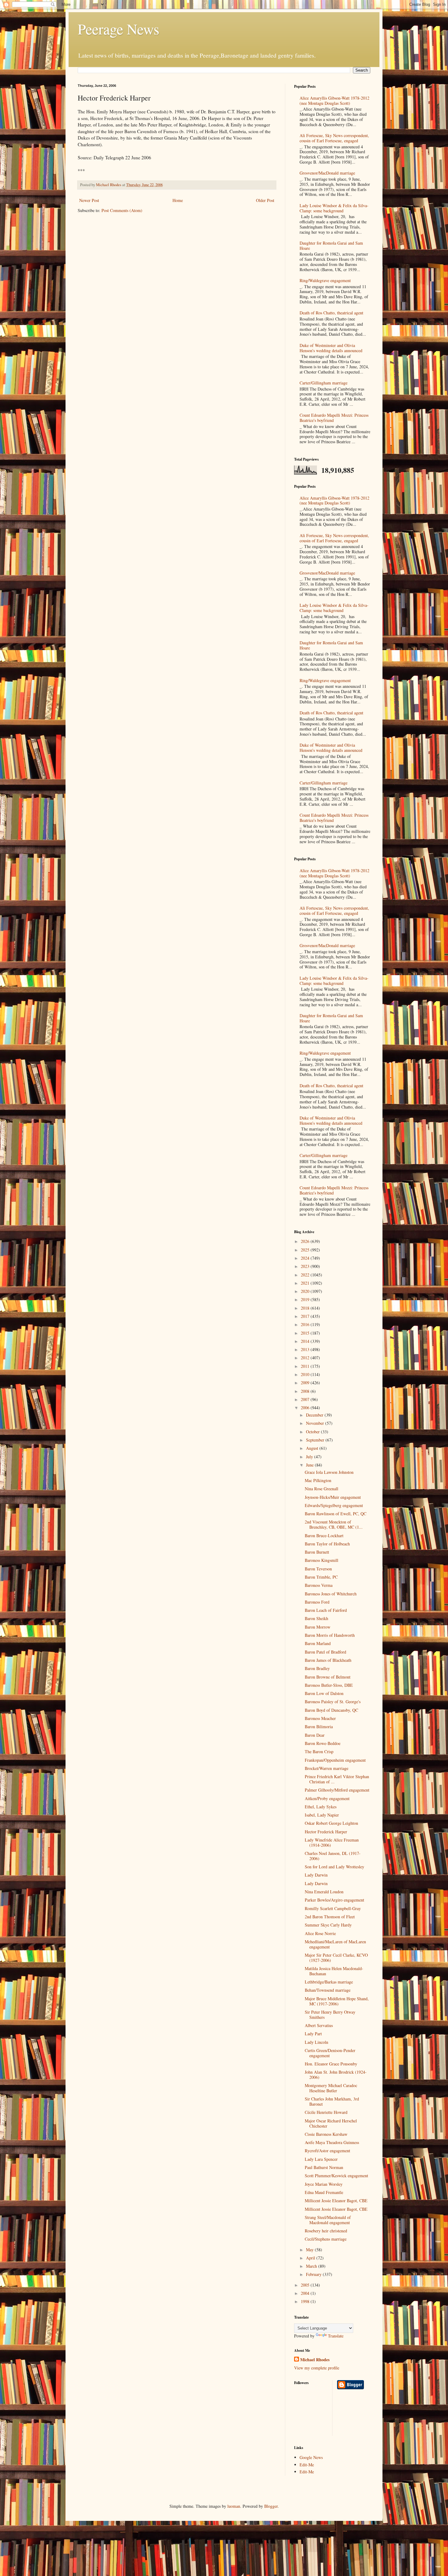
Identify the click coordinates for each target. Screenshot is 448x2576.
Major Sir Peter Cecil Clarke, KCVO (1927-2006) (336, 1958)
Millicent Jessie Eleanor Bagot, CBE (336, 2201)
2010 (306, 1374)
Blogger (271, 2506)
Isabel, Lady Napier (322, 1815)
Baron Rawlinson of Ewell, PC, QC (336, 1514)
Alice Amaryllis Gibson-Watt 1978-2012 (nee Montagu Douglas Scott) (334, 101)
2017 (306, 1316)
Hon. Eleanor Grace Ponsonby (331, 2064)
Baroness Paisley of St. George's (333, 1702)
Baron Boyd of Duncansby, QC (331, 1710)
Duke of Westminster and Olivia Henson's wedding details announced (331, 348)
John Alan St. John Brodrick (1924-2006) (336, 2075)
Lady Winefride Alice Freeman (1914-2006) (332, 1842)
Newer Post (89, 200)
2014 (306, 1341)
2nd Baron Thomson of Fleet (330, 1917)
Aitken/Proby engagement (327, 1798)
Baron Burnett (317, 1552)
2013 (306, 1349)
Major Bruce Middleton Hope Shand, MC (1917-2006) (337, 2001)
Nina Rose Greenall (322, 1489)
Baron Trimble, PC (321, 1577)
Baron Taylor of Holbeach (327, 1544)
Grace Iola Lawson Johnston (329, 1472)
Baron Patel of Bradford (325, 1652)
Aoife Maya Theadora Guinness (332, 2142)
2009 (306, 1383)
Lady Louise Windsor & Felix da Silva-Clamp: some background (334, 208)
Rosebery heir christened (326, 2231)
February (314, 2274)
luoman (234, 2506)
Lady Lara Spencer (321, 2159)
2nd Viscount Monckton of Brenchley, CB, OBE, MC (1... (334, 1524)
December (315, 1415)
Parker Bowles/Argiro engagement (334, 1900)
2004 (306, 2293)
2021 (306, 1283)
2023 (306, 1266)
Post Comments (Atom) (122, 210)
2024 (306, 1258)
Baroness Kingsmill (322, 1560)
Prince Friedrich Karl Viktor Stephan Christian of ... (337, 1779)
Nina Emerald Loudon (324, 1892)
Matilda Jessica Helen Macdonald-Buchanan (334, 1971)
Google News (311, 2457)
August (313, 1448)
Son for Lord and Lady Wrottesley (334, 1867)
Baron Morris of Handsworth (330, 1635)
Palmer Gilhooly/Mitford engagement (337, 1790)
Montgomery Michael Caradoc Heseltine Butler (331, 2088)
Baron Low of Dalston (324, 1693)
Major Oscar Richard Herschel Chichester (331, 2123)
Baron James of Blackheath (328, 1660)
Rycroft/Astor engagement (327, 2151)
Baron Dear (315, 1735)
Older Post (265, 200)
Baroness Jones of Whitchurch (331, 1594)
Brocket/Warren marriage (327, 1768)
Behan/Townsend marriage (328, 1990)
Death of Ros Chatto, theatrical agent (331, 313)
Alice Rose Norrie (320, 1933)
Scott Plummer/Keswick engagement (336, 2176)
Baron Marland (318, 1643)
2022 (306, 1275)
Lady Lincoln (316, 2042)
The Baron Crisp (319, 1752)
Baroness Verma (319, 1585)
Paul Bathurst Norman (324, 2167)
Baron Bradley (317, 1668)
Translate (336, 2336)
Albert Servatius (319, 2025)
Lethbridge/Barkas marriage (329, 1982)
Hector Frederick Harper (326, 1832)
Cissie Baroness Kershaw (326, 2134)
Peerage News (119, 29)
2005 (306, 2285)
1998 (306, 2301)
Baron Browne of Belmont (328, 1677)
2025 (306, 1250)
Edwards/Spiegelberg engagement (334, 1505)
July (310, 1457)
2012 (306, 1358)
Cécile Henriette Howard (326, 2112)
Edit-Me (307, 2465)
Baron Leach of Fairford (326, 1610)
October (313, 1432)
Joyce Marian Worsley (324, 2184)
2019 (306, 1299)
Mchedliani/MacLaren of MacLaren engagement (335, 1944)
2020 (306, 1291)
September (316, 1440)
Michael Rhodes (315, 2360)
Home (178, 200)
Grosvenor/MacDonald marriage (327, 173)
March (312, 2266)
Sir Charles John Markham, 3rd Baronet (332, 2101)
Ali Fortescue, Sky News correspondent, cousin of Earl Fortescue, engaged (334, 138)
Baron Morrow (318, 1627)
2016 (306, 1324)
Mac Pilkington (318, 1480)
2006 (306, 1408)
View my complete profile (317, 2368)
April (311, 2258)
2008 (306, 1391)
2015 (306, 1333)
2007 (306, 1399)
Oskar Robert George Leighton (331, 1823)
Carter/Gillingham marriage (324, 383)
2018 (306, 1308)
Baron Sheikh (316, 1618)
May (310, 2250)
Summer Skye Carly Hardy (328, 1925)
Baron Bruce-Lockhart (324, 1536)
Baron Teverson (318, 1569)
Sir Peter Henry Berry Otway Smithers (330, 2015)
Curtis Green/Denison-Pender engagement (330, 2053)
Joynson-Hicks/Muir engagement (333, 1497)
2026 (306, 1241)
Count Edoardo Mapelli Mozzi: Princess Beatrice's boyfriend (334, 418)
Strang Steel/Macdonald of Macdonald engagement (328, 2220)
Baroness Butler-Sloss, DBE (329, 1685)
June (310, 1465)
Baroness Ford (317, 1602)
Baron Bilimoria (319, 1727)
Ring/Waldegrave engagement (325, 280)
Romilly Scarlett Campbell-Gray (333, 1908)
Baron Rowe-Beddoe (323, 1743)
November (316, 1423)
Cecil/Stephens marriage (326, 2239)
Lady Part (313, 2034)
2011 (306, 1366)
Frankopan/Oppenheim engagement (335, 1760)
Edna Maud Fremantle (324, 2192)
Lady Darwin (316, 1875)
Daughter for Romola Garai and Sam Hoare (331, 246)
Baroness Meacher (320, 1718)
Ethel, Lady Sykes (321, 1807)
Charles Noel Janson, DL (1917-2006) (333, 1856)
